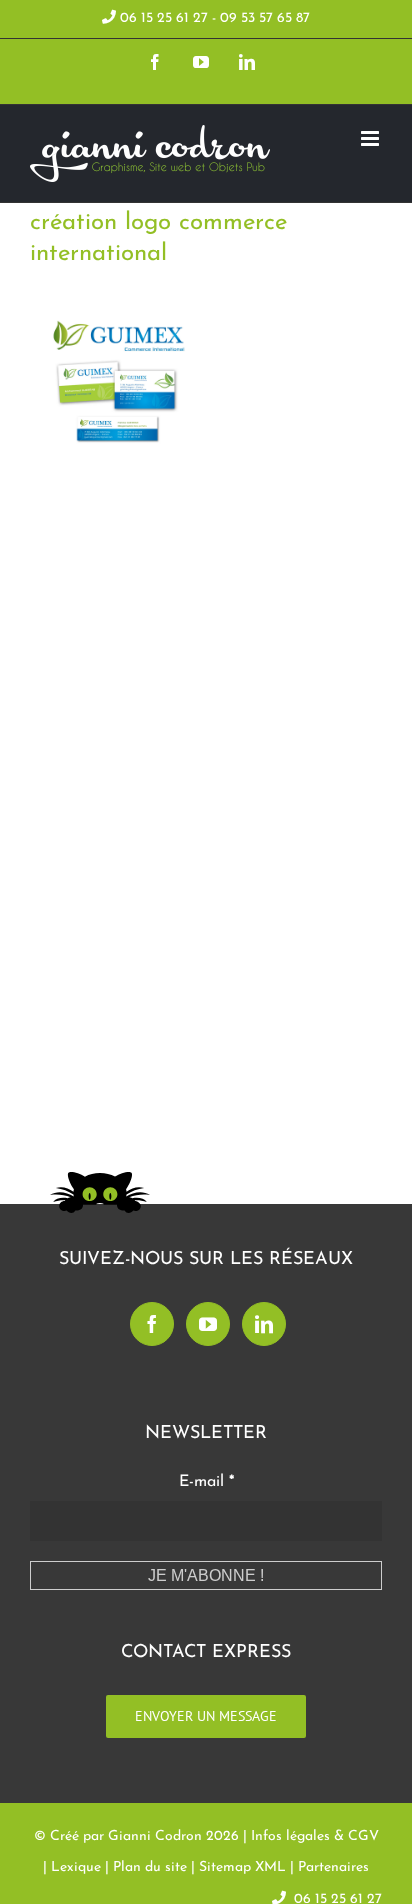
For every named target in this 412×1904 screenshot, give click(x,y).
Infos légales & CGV (315, 1836)
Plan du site (150, 1867)
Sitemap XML (242, 1867)
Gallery (150, 447)
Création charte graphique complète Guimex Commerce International (86, 447)
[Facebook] (152, 1324)
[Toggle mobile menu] (371, 138)
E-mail (206, 1482)
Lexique (76, 1867)
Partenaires (333, 1867)
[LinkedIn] (264, 1324)
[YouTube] (208, 1324)
